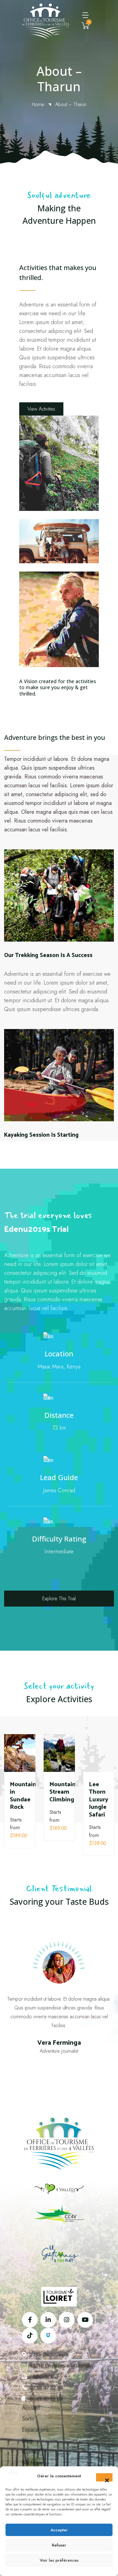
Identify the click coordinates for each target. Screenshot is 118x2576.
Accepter (59, 2530)
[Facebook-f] (30, 2320)
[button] (104, 2477)
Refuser (59, 2545)
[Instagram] (67, 2320)
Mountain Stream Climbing (63, 1791)
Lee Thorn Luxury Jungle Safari (99, 1799)
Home (38, 104)
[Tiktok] (30, 2336)
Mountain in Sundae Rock (23, 1795)
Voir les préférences (59, 2560)
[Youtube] (85, 2320)
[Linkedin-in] (48, 2320)
